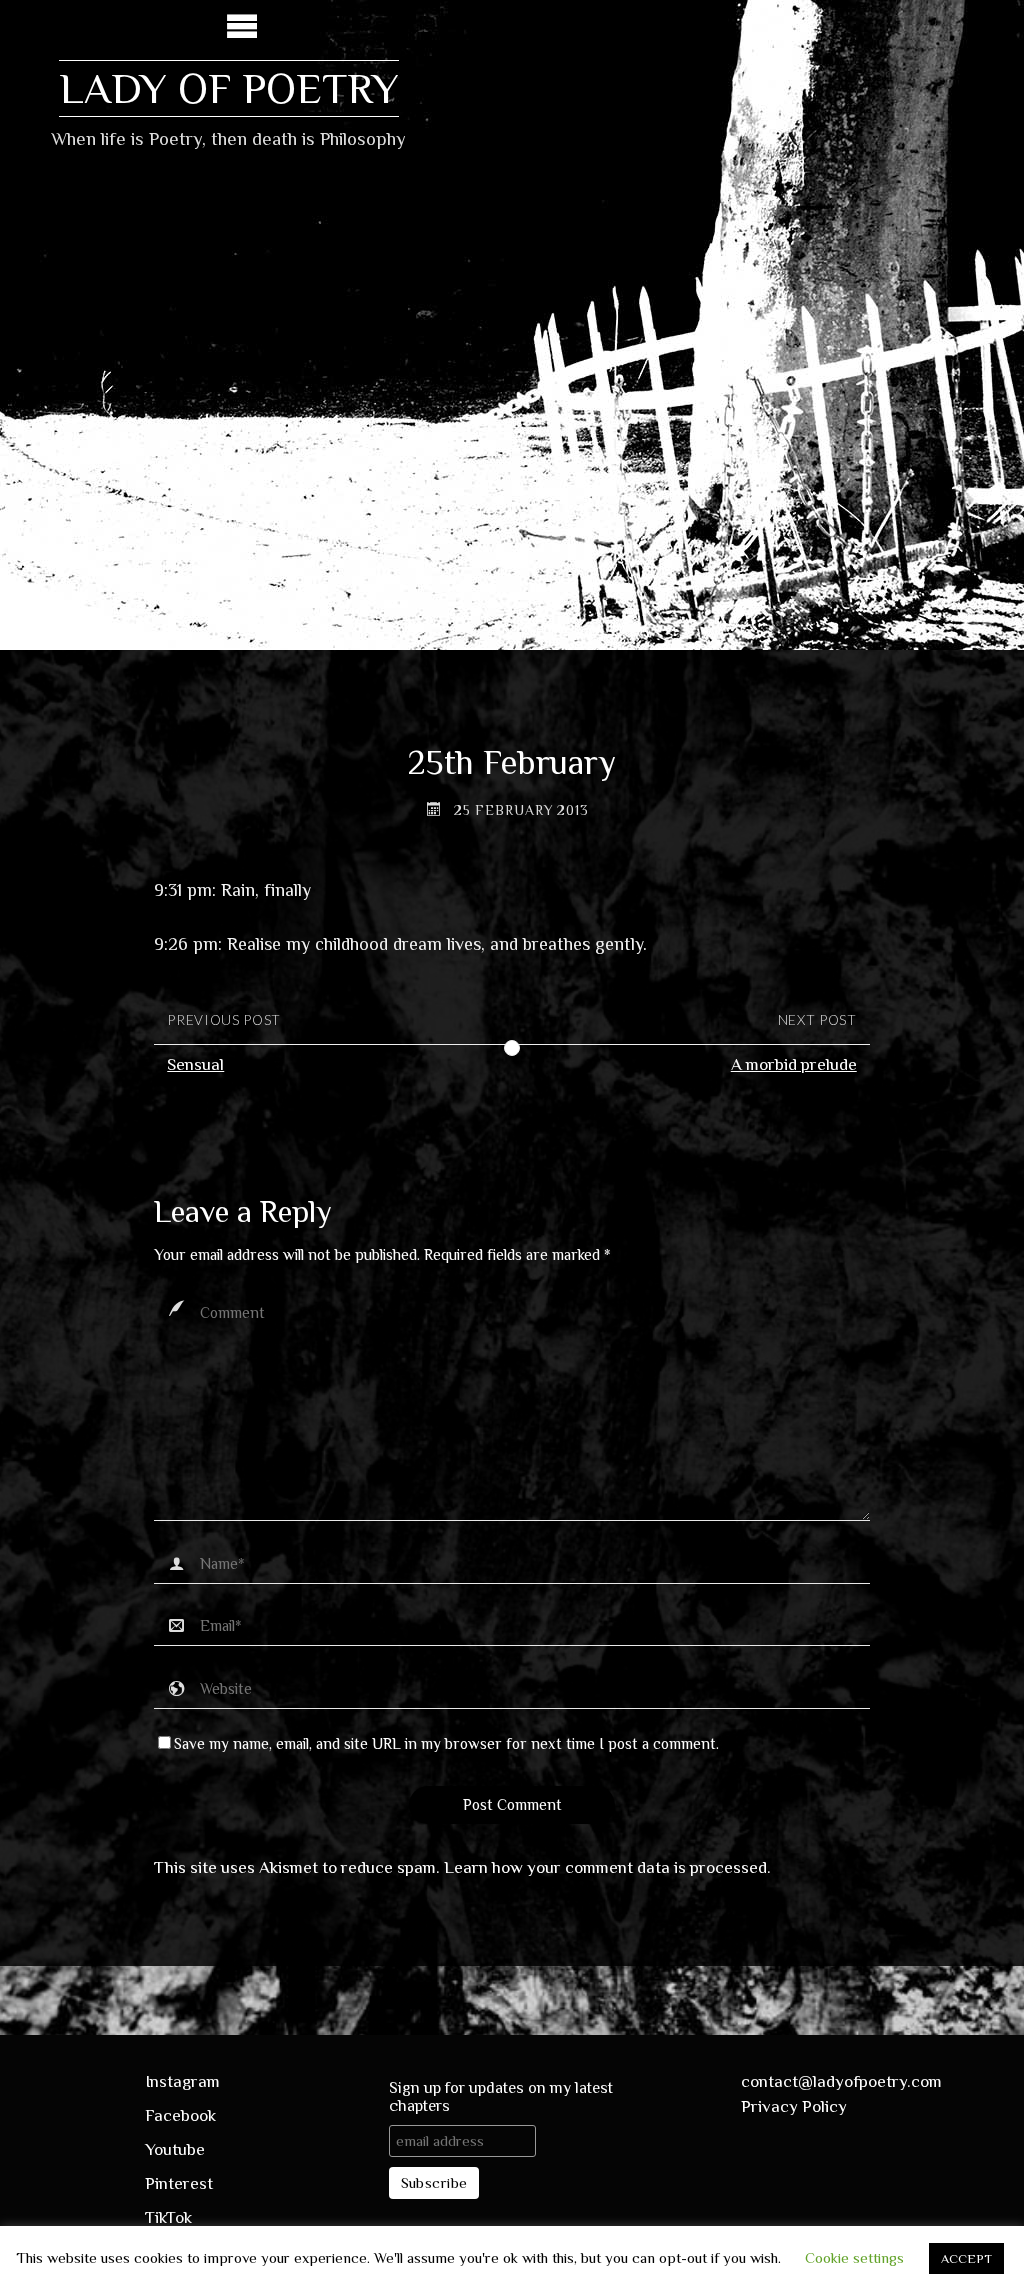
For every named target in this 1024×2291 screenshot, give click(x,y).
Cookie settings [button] (854, 2257)
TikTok (168, 2217)
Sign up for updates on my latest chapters (501, 2097)
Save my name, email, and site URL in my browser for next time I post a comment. (446, 1743)
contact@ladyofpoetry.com (841, 2081)
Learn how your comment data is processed (605, 1867)
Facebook (180, 2115)
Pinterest (179, 2183)
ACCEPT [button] (966, 2258)
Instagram (182, 2081)
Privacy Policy (794, 2106)
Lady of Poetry (229, 88)
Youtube (175, 2149)
